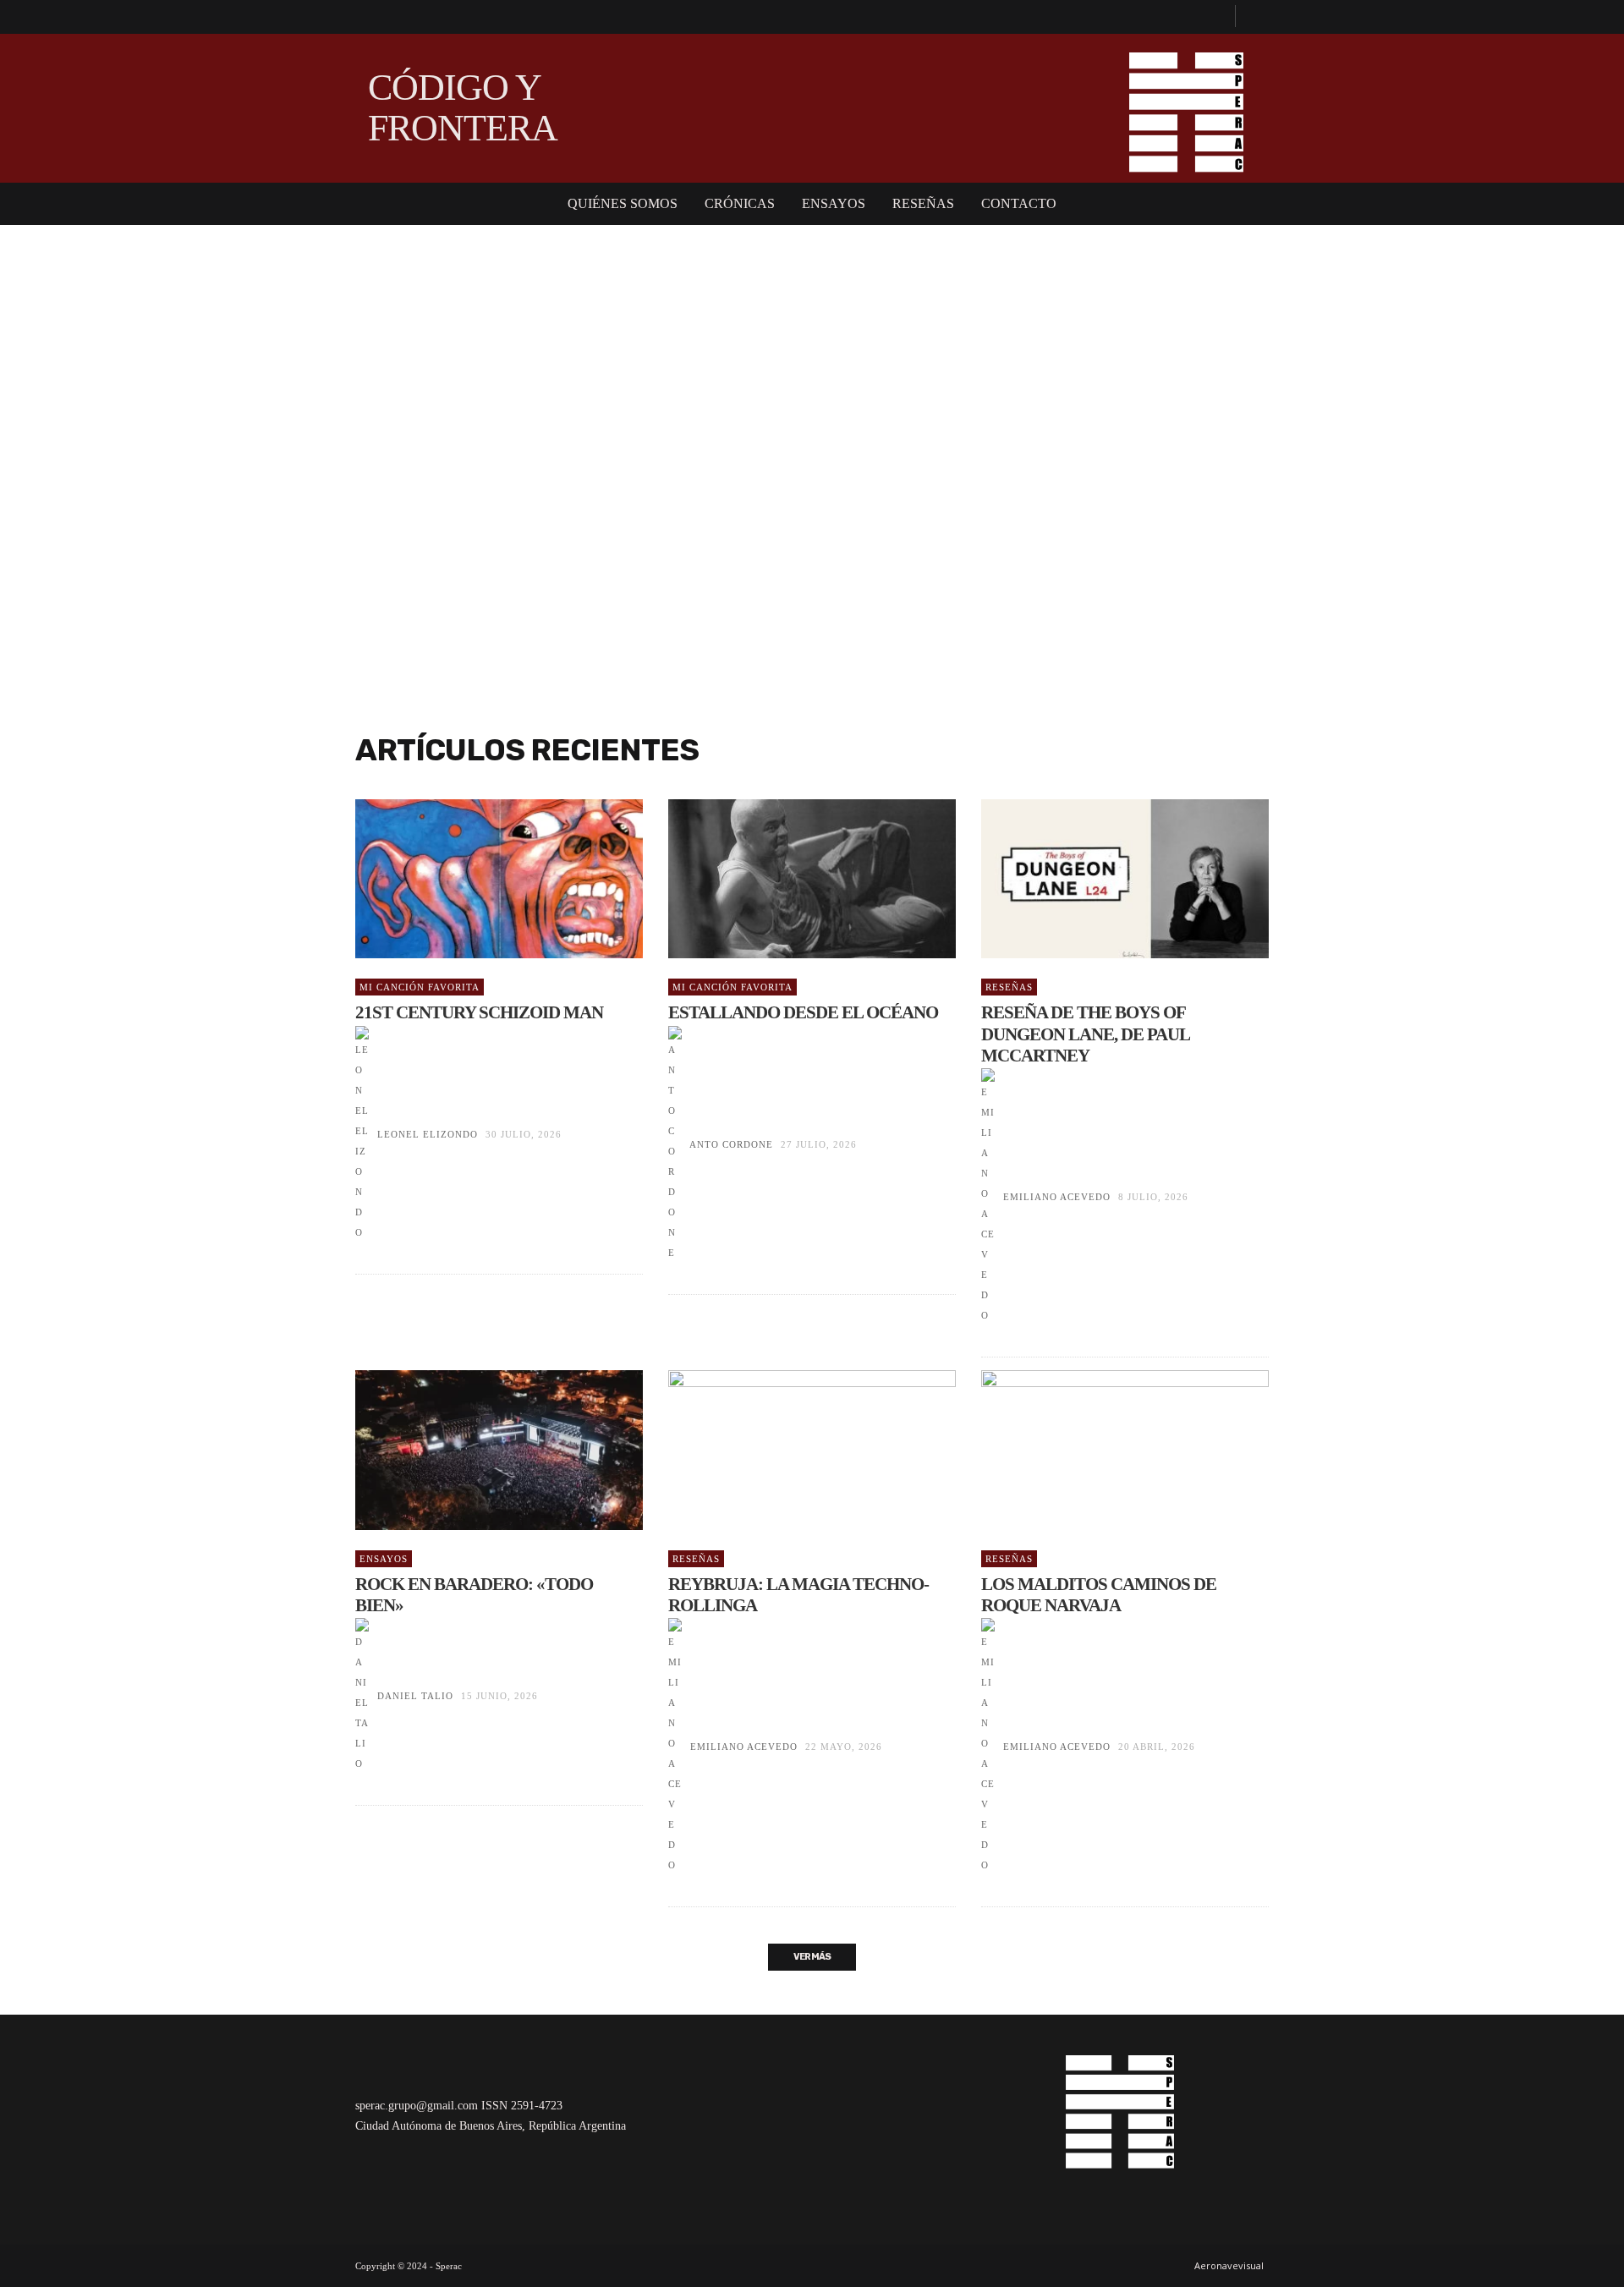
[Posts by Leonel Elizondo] (362, 1134)
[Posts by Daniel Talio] (362, 1696)
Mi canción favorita (420, 987)
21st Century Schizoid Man (479, 1012)
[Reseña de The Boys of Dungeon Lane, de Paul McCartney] (1098, 879)
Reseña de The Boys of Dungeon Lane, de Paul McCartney (1085, 1034)
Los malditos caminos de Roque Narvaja (1099, 1595)
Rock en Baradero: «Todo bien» (474, 1595)
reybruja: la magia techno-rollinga (798, 1595)
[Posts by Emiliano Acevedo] (988, 1197)
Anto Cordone (731, 1144)
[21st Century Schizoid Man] (472, 879)
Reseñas (1009, 987)
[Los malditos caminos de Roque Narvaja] (1098, 1450)
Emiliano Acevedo (1057, 1197)
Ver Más (812, 1957)
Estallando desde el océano (803, 1012)
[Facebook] (1215, 17)
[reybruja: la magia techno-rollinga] (785, 1450)
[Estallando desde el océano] (785, 879)
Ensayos (384, 1559)
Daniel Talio (415, 1696)
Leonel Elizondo (428, 1134)
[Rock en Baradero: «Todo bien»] (472, 1450)
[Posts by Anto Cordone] (675, 1144)
